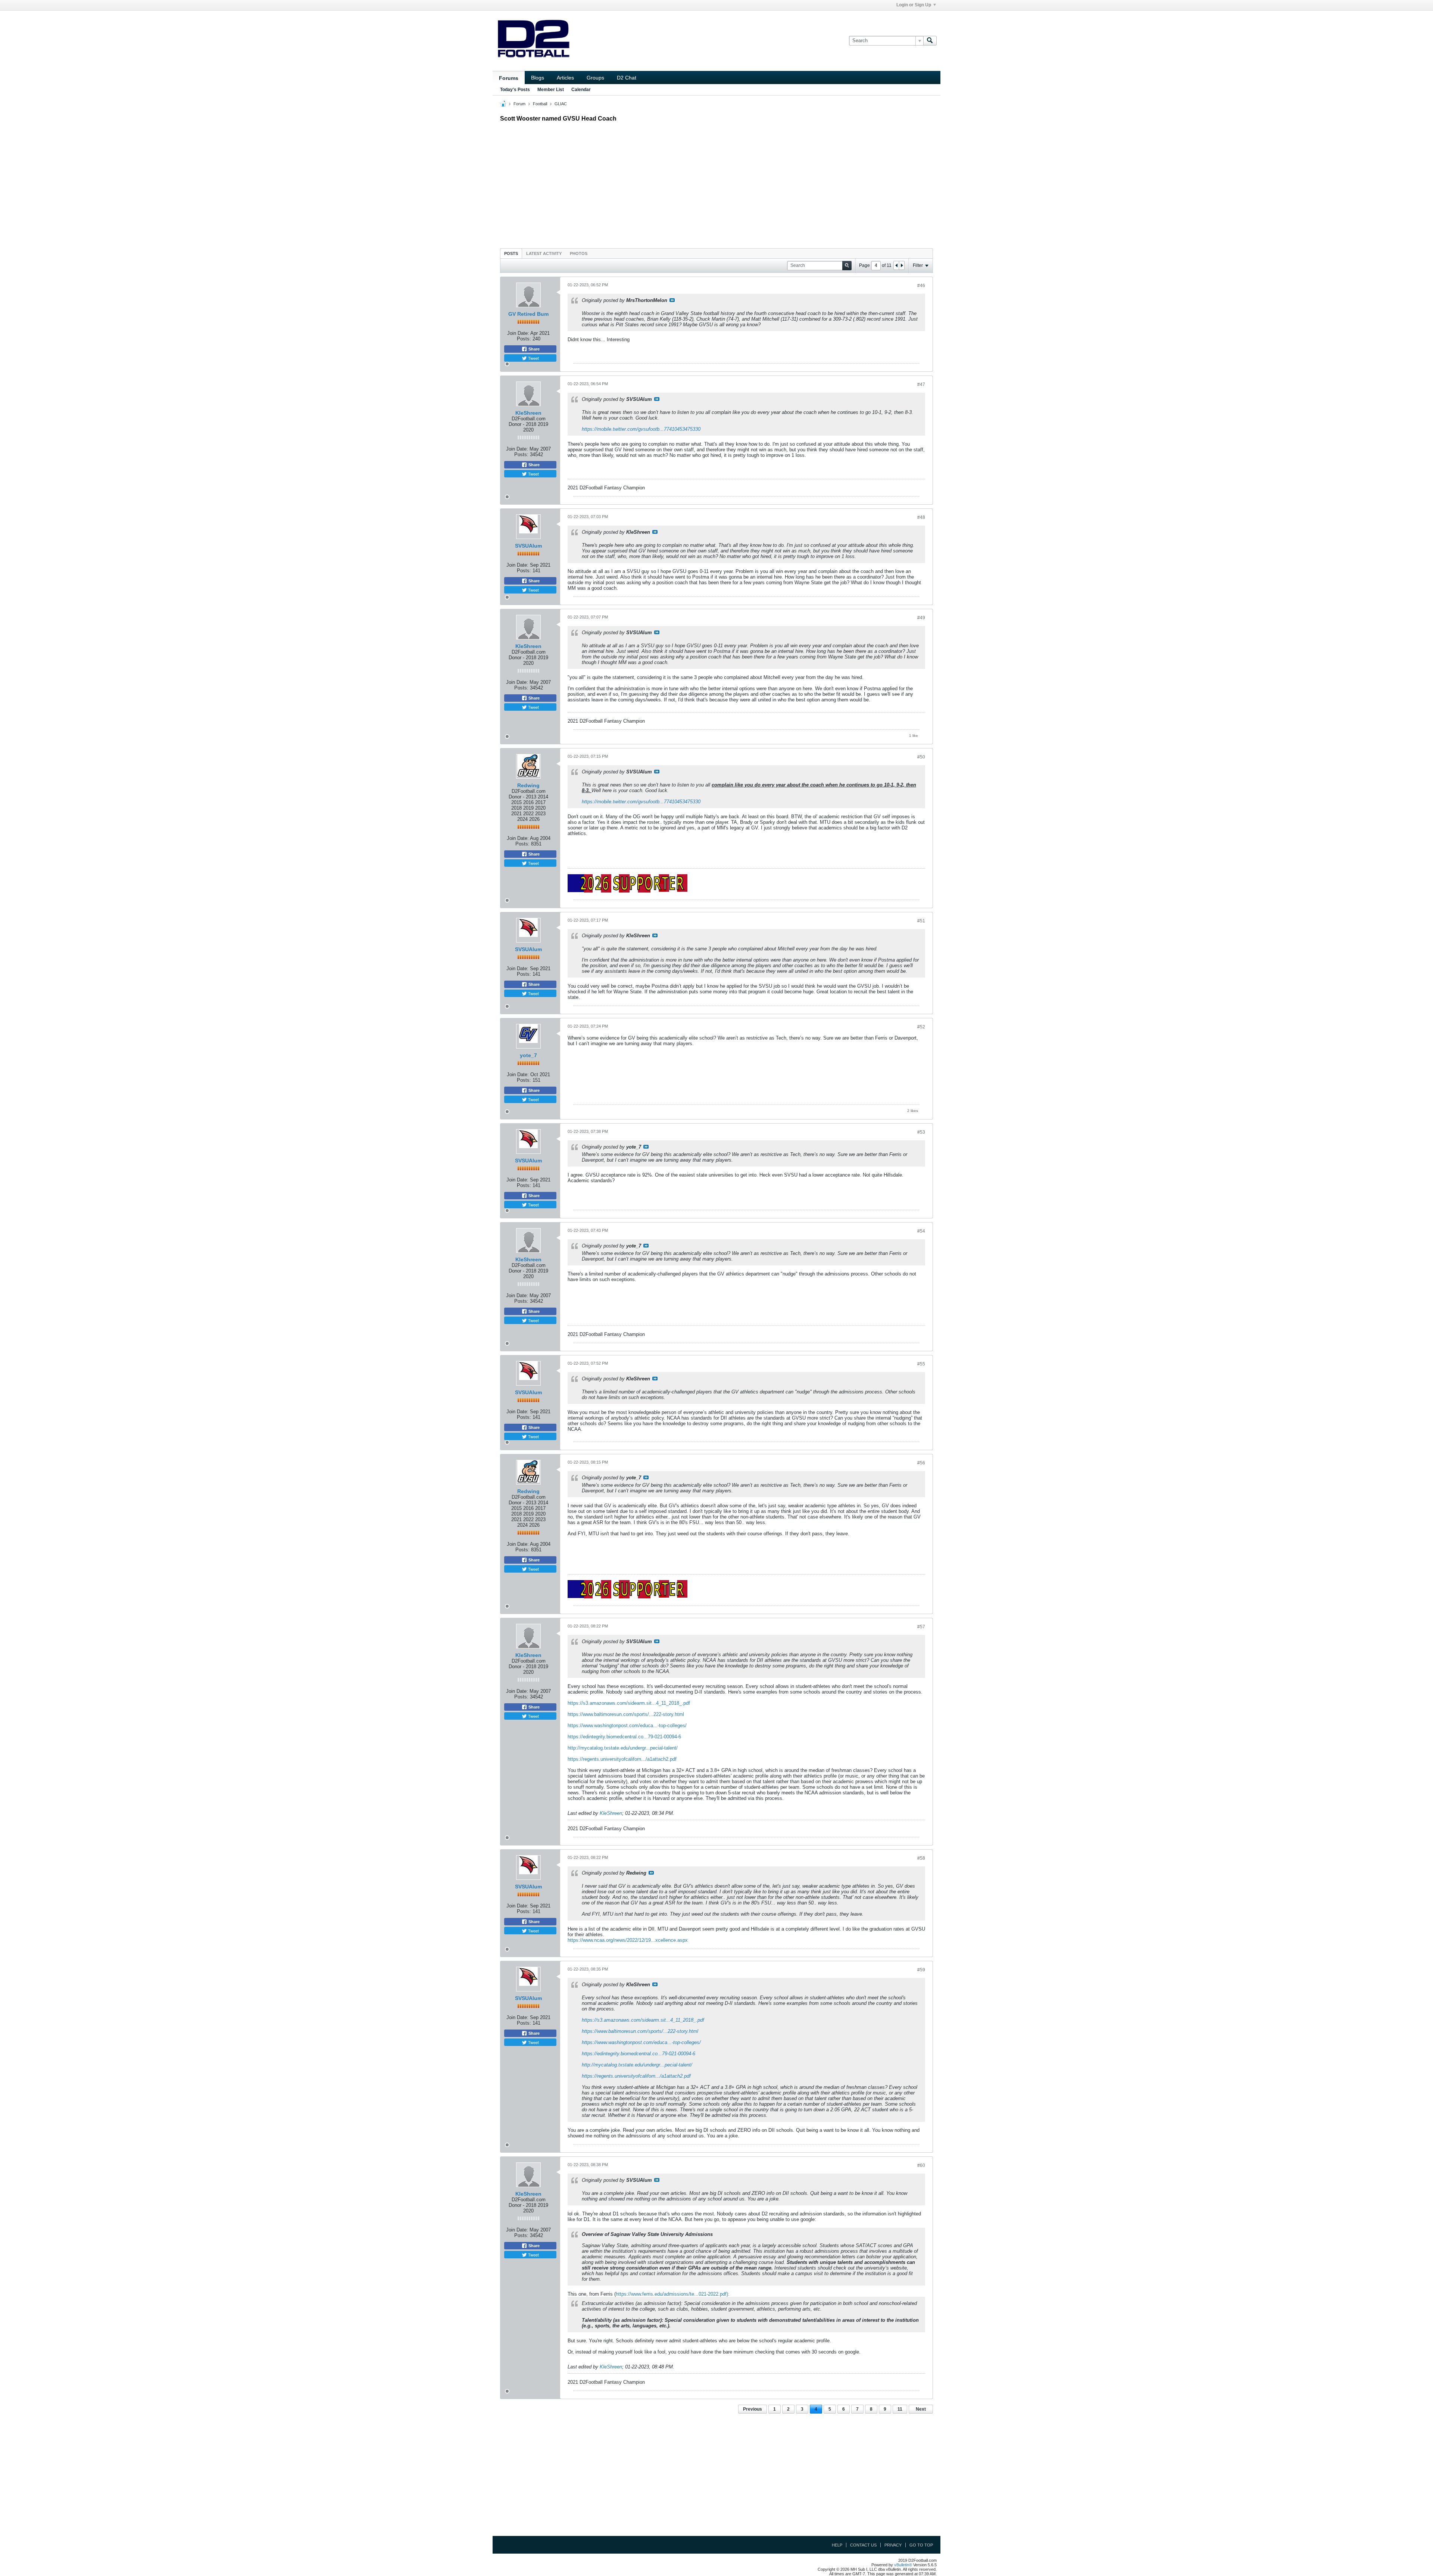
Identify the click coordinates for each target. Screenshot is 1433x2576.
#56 (921, 1463)
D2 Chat (627, 78)
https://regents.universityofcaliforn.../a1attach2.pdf (622, 1759)
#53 (921, 1132)
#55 (921, 1364)
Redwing (528, 785)
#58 (921, 1858)
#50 (921, 757)
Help (837, 2545)
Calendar (581, 90)
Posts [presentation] (511, 253)
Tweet (533, 358)
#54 (921, 1231)
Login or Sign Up (914, 5)
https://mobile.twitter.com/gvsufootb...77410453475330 (641, 429)
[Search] (930, 41)
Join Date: (518, 333)
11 (900, 2409)
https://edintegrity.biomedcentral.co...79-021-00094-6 (624, 1737)
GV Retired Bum (528, 314)
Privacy (893, 2545)
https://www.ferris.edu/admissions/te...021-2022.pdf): (673, 2294)
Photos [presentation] (579, 253)
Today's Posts (515, 90)
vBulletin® (903, 2565)
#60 (921, 2165)
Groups (595, 78)
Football (540, 104)
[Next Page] (902, 265)
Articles (565, 78)
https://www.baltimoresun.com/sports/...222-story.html (626, 1714)
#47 (921, 384)
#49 (921, 618)
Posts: (524, 339)
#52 (921, 1027)
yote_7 (528, 1055)
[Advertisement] (716, 183)
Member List (551, 90)
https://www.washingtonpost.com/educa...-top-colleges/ (627, 1725)
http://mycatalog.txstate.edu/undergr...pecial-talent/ (623, 1748)
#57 (921, 1627)
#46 (921, 286)
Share (533, 349)
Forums (509, 78)
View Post (672, 300)
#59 (921, 1970)
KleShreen (528, 413)
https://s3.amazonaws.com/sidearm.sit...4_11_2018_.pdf (629, 1703)
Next (921, 2409)
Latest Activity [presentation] (544, 253)
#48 (921, 517)
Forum (519, 104)
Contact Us (863, 2545)
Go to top (921, 2545)
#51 (921, 921)
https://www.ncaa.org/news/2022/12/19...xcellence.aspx (628, 1940)
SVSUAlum (528, 546)
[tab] (511, 253)
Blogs (538, 78)
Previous (753, 2409)
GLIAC (561, 104)
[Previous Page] (896, 265)
